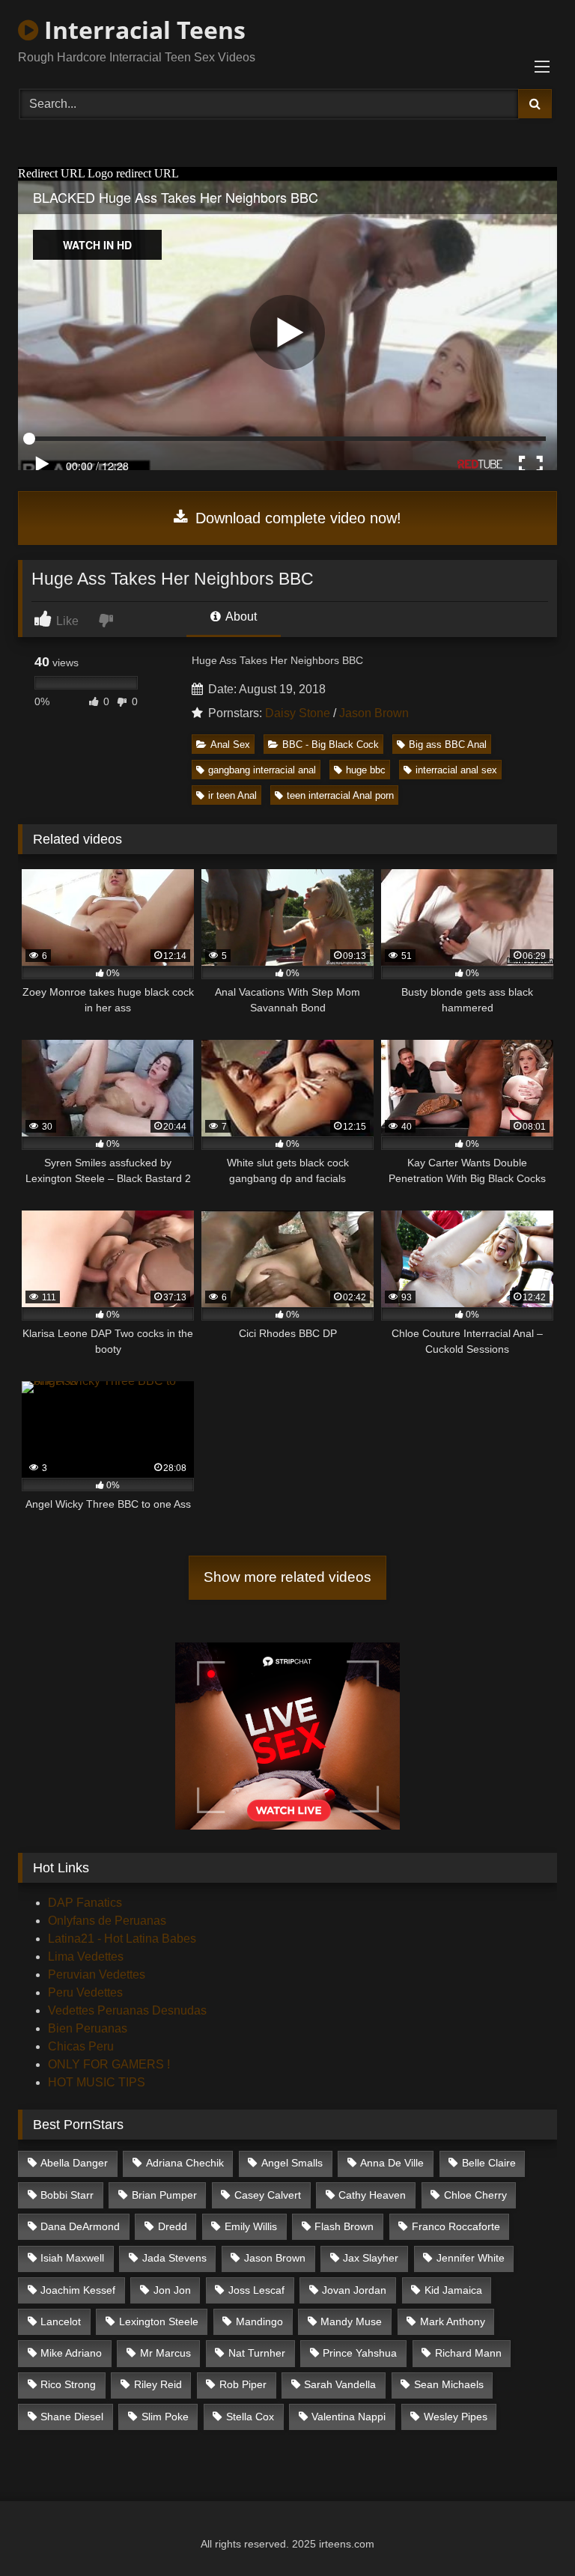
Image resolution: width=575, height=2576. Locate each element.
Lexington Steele (159, 2321)
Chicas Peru (81, 2046)
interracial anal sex (456, 770)
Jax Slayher (371, 2258)
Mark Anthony (453, 2321)
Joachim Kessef (78, 2290)
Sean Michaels (449, 2384)
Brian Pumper (164, 2195)
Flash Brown (344, 2226)
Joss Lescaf (256, 2290)
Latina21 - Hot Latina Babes (122, 1939)
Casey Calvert (268, 2195)
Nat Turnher (257, 2353)
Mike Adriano (71, 2353)
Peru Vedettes (85, 1992)
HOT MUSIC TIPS (97, 2082)
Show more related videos (287, 1577)
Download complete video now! (296, 518)
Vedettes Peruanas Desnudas (127, 2010)
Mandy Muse (351, 2321)
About (240, 616)
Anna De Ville (392, 2163)
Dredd (173, 2226)
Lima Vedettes (86, 1957)
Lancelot (61, 2321)
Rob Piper (243, 2384)
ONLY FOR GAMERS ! (109, 2064)
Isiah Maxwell (72, 2258)
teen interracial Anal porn (340, 795)
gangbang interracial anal (262, 770)
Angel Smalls (292, 2163)
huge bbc (366, 770)
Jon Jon (172, 2290)
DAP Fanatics (85, 1903)
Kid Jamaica (453, 2290)
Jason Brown (374, 713)
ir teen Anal (232, 795)
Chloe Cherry (475, 2195)
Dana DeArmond (80, 2226)
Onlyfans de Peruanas (107, 1921)
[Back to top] (529, 2531)
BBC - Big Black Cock (331, 745)
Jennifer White (471, 2258)
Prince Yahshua (360, 2353)
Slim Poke (165, 2417)
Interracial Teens (142, 30)
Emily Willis (251, 2226)
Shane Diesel (72, 2417)
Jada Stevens (174, 2258)
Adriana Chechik (185, 2163)
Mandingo (259, 2321)
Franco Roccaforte (456, 2226)
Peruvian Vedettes (97, 1974)
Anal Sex (230, 745)
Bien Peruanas (88, 2028)
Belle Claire (489, 2163)
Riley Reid (158, 2384)
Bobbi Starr (67, 2195)
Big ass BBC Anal (448, 745)
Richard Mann (468, 2353)
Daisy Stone (298, 713)
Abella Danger (74, 2163)
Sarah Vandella (340, 2384)
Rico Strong (68, 2384)
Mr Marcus (165, 2353)
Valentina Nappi (349, 2417)
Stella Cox (250, 2417)
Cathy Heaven (372, 2195)
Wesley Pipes (456, 2417)
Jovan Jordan (354, 2290)
